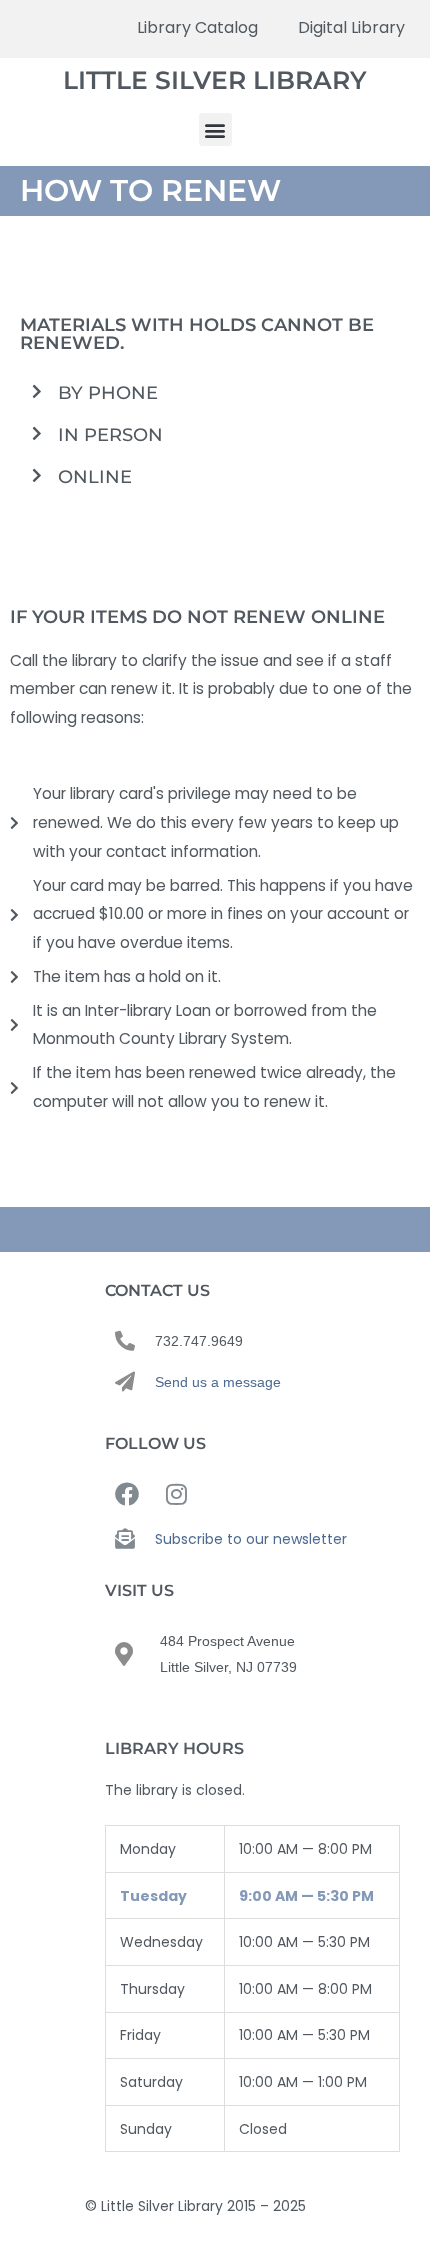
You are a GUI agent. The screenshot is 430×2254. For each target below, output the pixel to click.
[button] (215, 129)
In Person (110, 435)
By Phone (108, 393)
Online (95, 477)
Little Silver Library (215, 80)
